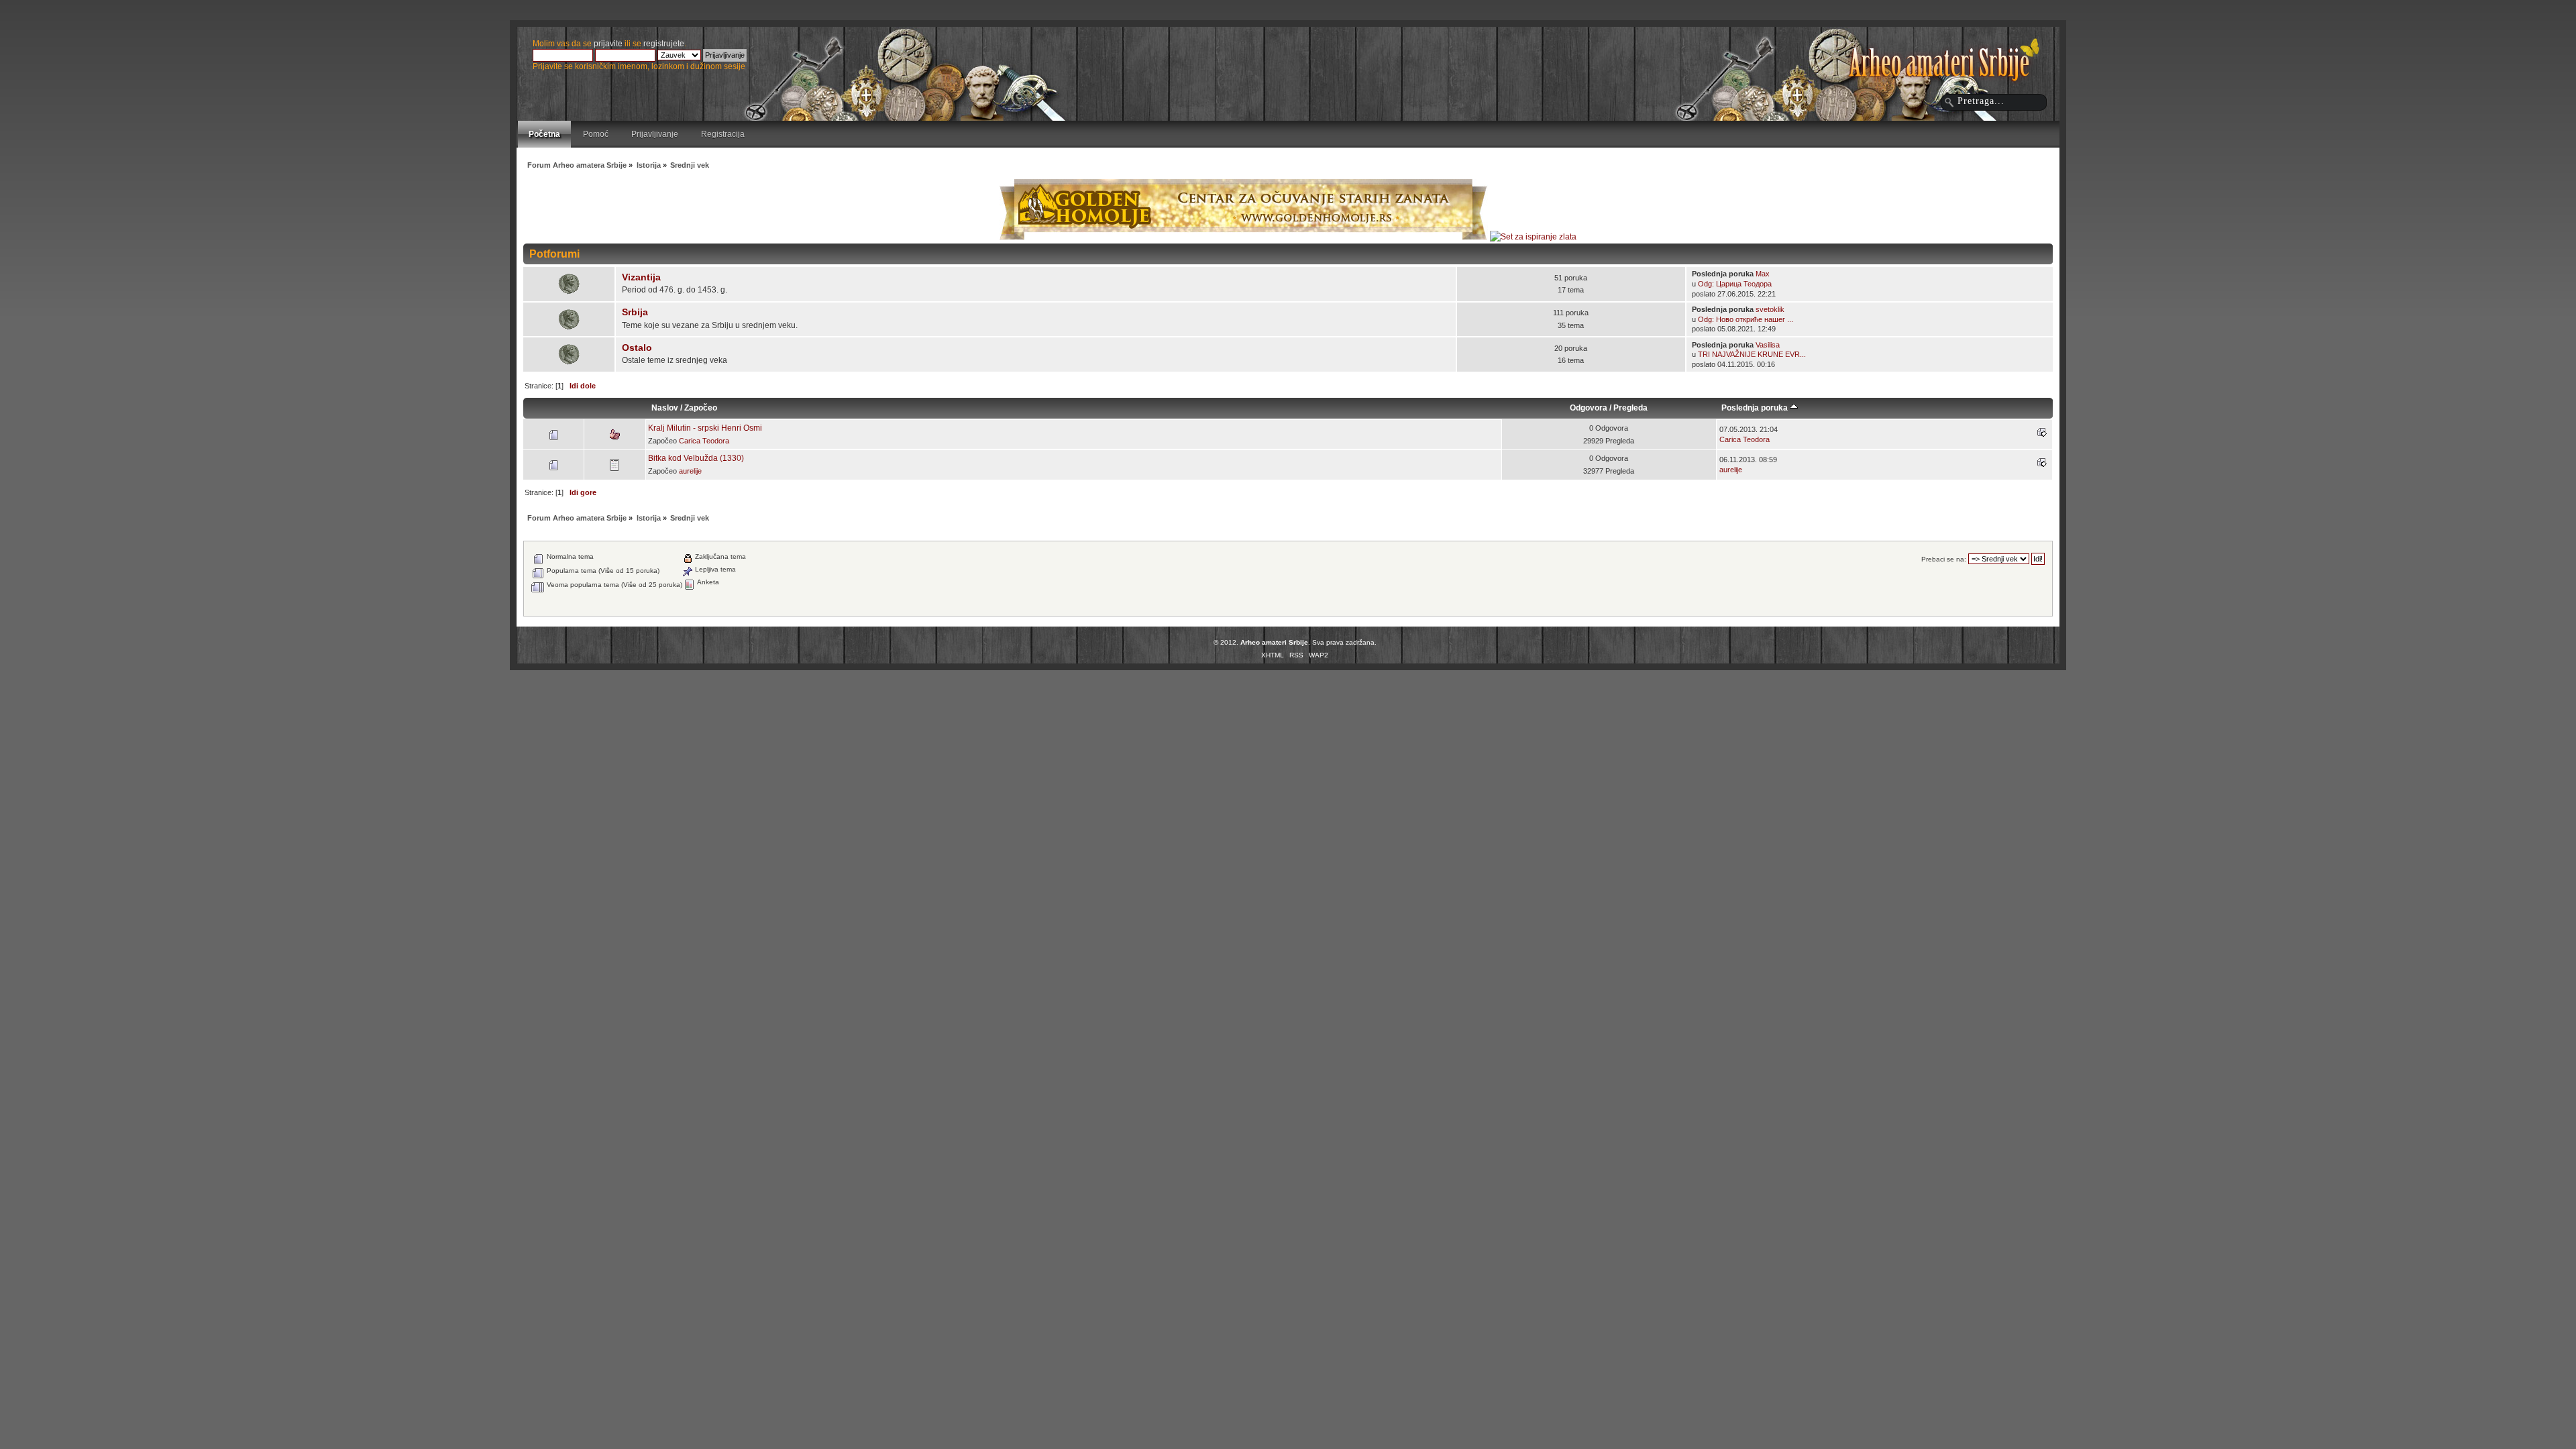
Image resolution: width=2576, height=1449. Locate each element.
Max (1763, 274)
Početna (544, 134)
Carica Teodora (704, 441)
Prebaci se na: (1944, 559)
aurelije (690, 471)
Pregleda (1630, 408)
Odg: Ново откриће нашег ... (1746, 319)
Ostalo (637, 348)
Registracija (723, 134)
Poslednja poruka (1756, 408)
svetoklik (1770, 309)
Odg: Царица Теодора (1735, 284)
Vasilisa (1768, 345)
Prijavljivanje (655, 134)
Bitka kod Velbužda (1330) (696, 458)
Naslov (665, 408)
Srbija (635, 312)
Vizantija (641, 277)
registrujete (664, 44)
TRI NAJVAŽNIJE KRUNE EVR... (1752, 354)
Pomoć (596, 134)
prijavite (608, 44)
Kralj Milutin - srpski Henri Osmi (705, 428)
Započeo (701, 408)
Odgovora (1589, 408)
